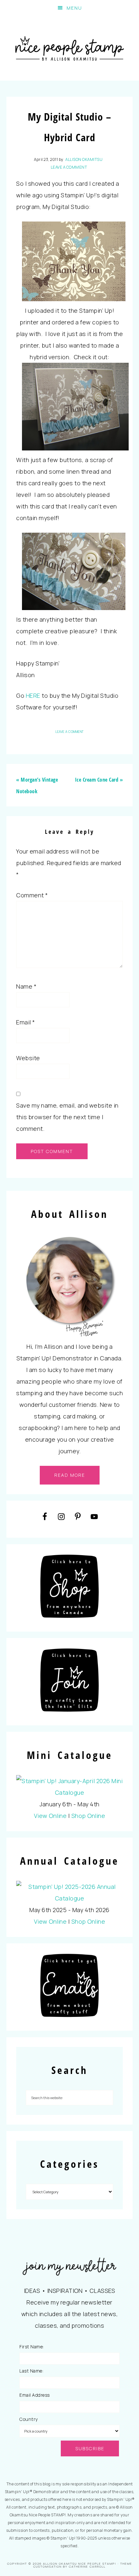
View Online (50, 1816)
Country (29, 2419)
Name (26, 986)
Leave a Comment (69, 167)
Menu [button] (74, 8)
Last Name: (31, 2371)
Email (26, 1022)
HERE (33, 696)
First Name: (32, 2347)
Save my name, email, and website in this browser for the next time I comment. (67, 1117)
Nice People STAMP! (70, 48)
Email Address (35, 2395)
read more (70, 1475)
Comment (32, 895)
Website (28, 1058)
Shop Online (88, 1816)
